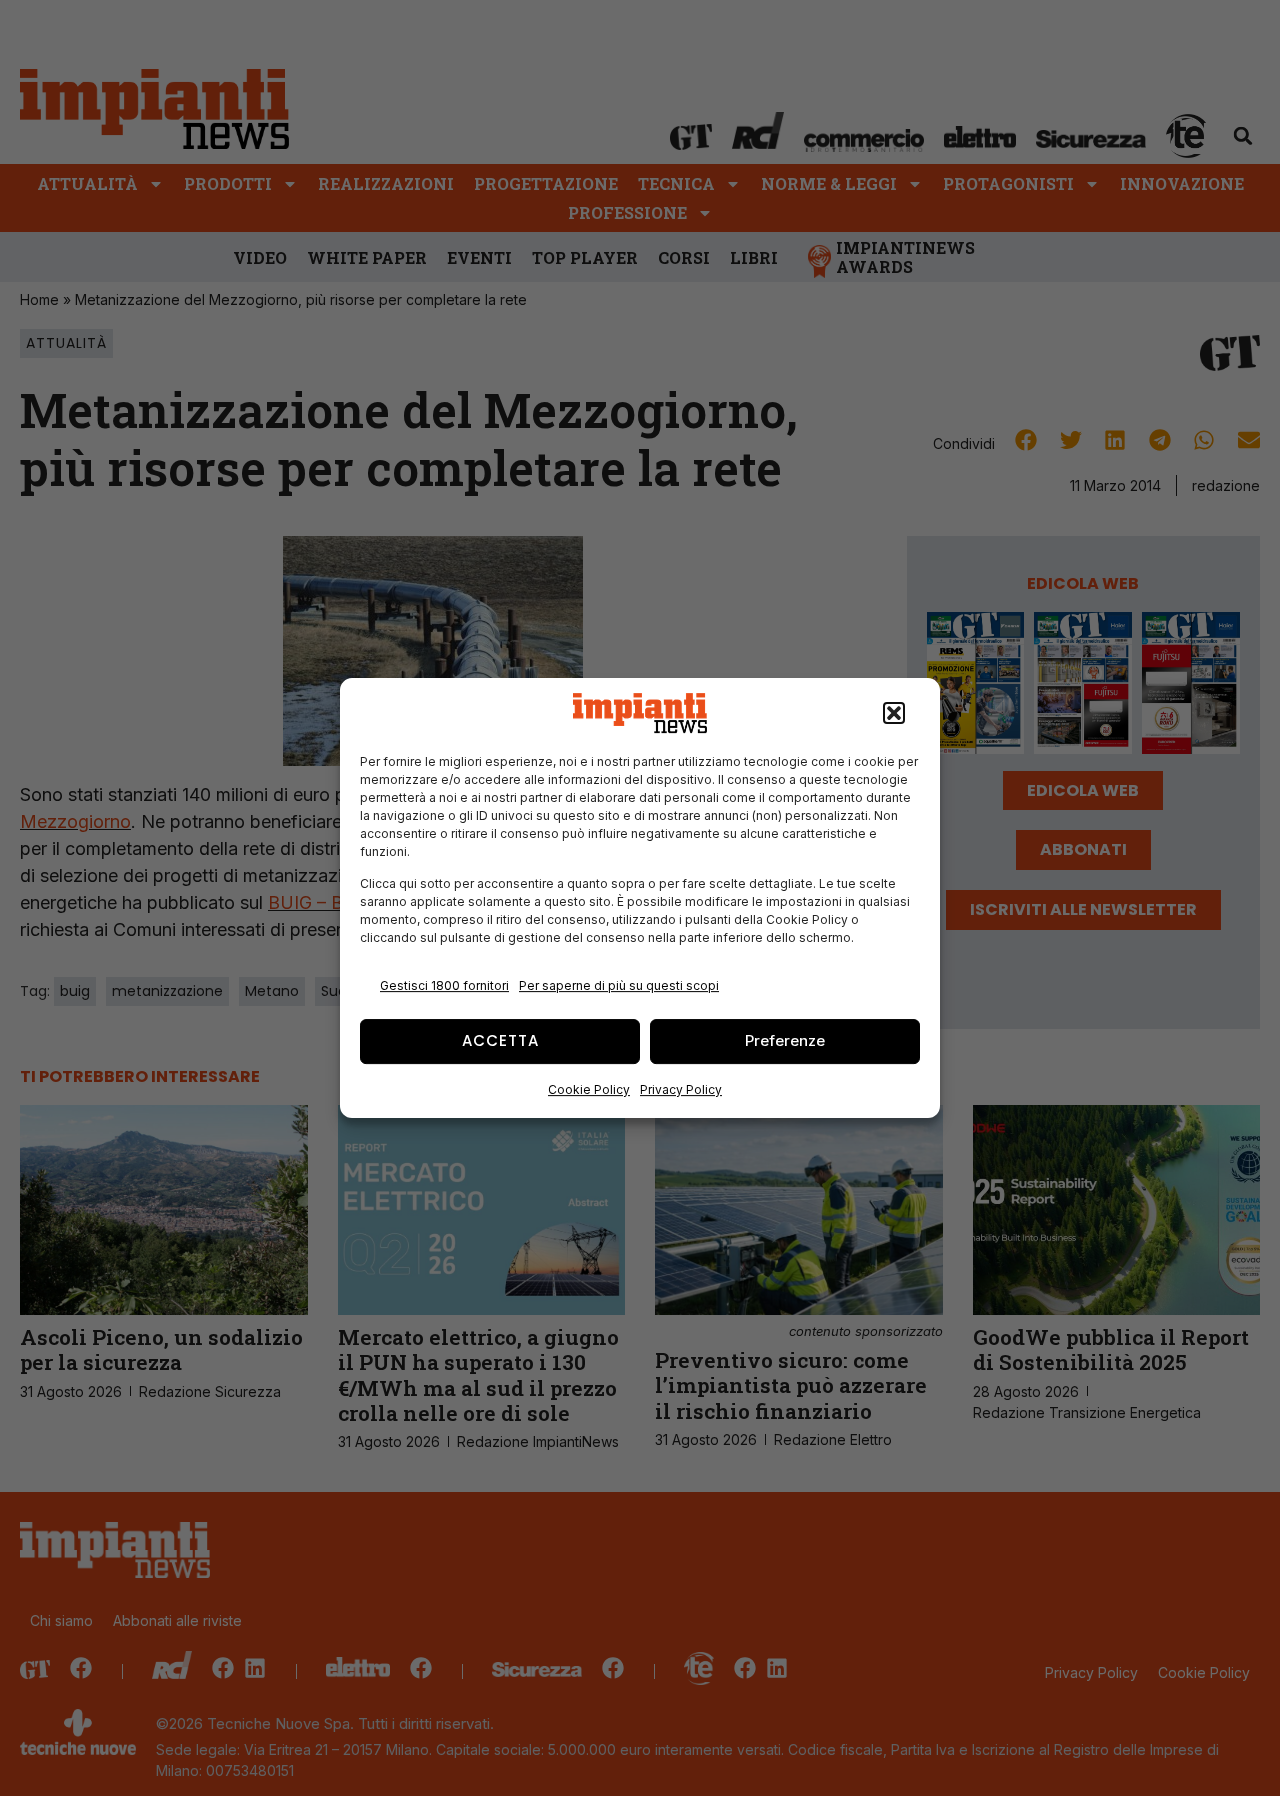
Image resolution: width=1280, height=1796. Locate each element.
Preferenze (785, 1040)
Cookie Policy (589, 1089)
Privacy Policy (681, 1089)
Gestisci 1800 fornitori (444, 985)
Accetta (500, 1040)
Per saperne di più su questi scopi (619, 985)
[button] (894, 713)
